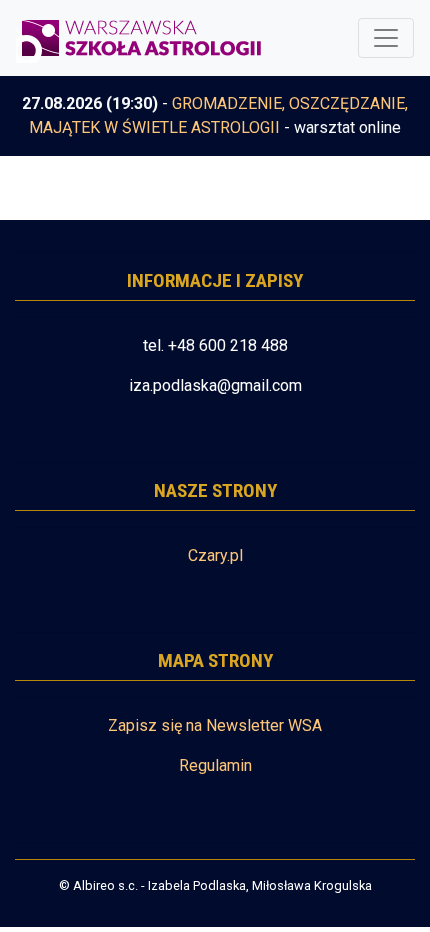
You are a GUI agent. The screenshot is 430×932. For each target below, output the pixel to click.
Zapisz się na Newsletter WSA (215, 725)
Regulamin (215, 765)
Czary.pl (215, 555)
